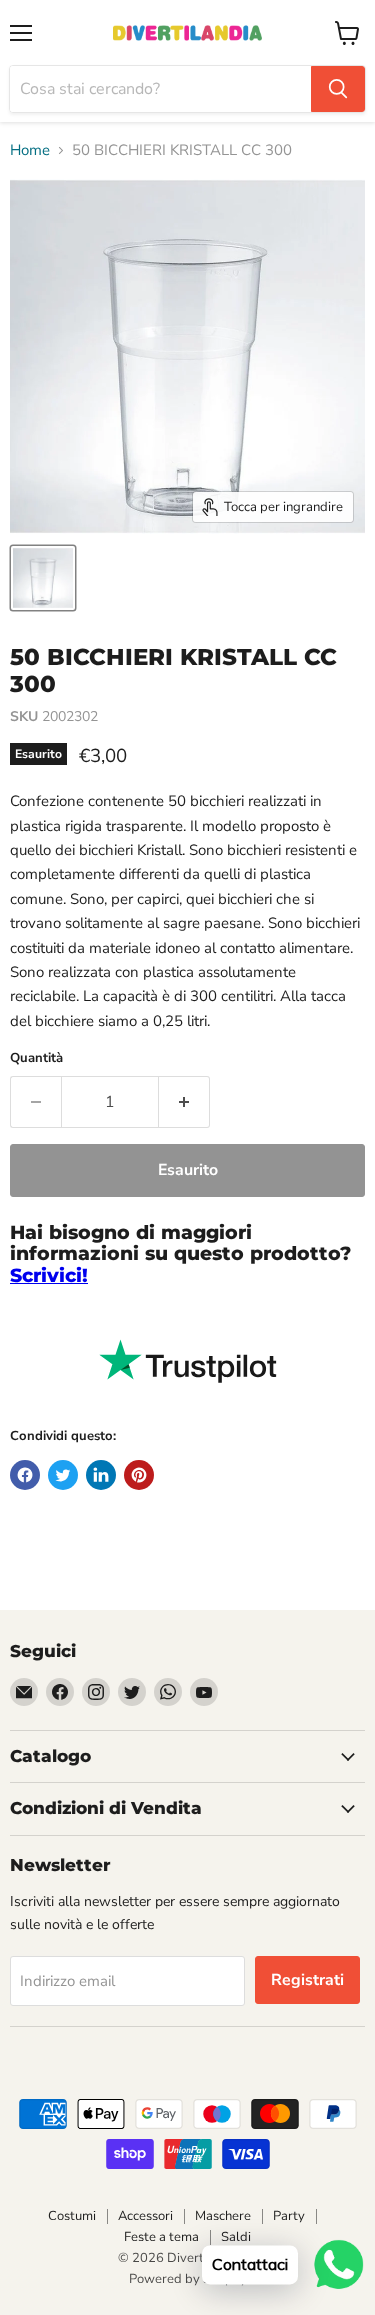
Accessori (145, 2216)
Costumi (72, 2216)
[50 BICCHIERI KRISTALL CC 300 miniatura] (43, 578)
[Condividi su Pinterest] (139, 1475)
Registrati (307, 1980)
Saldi (236, 2237)
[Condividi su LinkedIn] (101, 1475)
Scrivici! (49, 1275)
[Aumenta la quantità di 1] (184, 1102)
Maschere (223, 2216)
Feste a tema (161, 2237)
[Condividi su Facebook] (25, 1475)
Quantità (36, 1058)
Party (289, 2216)
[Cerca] (338, 89)
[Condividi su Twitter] (63, 1475)
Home (30, 150)
